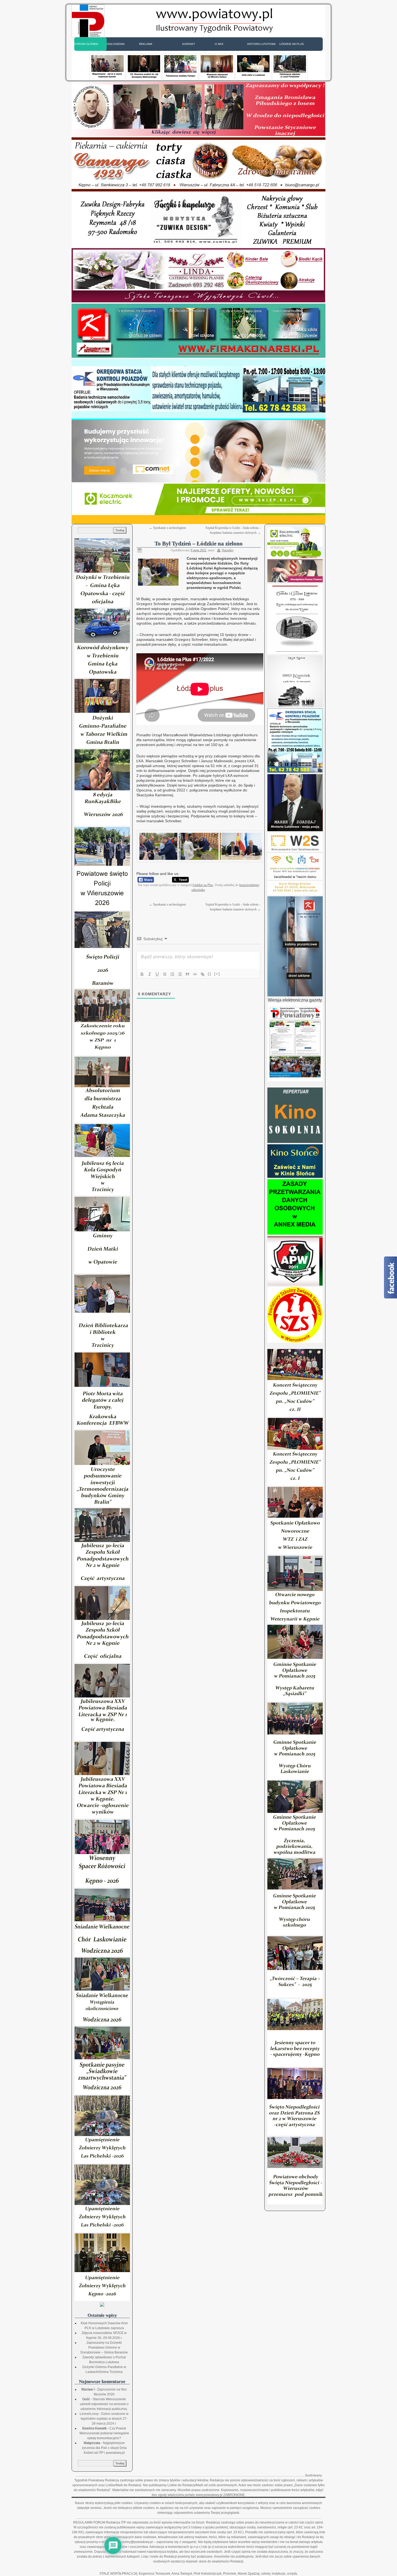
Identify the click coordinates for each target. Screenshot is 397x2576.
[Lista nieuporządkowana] (180, 974)
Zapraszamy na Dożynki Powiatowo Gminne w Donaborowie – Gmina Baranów (104, 2348)
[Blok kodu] (195, 974)
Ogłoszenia (116, 44)
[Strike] (165, 974)
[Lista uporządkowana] (172, 974)
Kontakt (189, 44)
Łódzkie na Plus (292, 44)
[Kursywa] (150, 974)
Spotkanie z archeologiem (167, 528)
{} (210, 974)
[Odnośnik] (203, 974)
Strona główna (86, 44)
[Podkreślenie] (157, 974)
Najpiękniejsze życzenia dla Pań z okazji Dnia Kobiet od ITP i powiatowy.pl (104, 2448)
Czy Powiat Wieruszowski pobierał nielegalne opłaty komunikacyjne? (104, 2433)
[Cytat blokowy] (187, 974)
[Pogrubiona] (142, 974)
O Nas (219, 44)
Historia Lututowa (261, 44)
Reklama (146, 44)
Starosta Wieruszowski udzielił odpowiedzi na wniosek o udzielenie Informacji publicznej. (104, 2404)
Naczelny (228, 550)
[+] (217, 974)
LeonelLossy (89, 2414)
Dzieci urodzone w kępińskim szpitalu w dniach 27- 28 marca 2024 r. (105, 2419)
